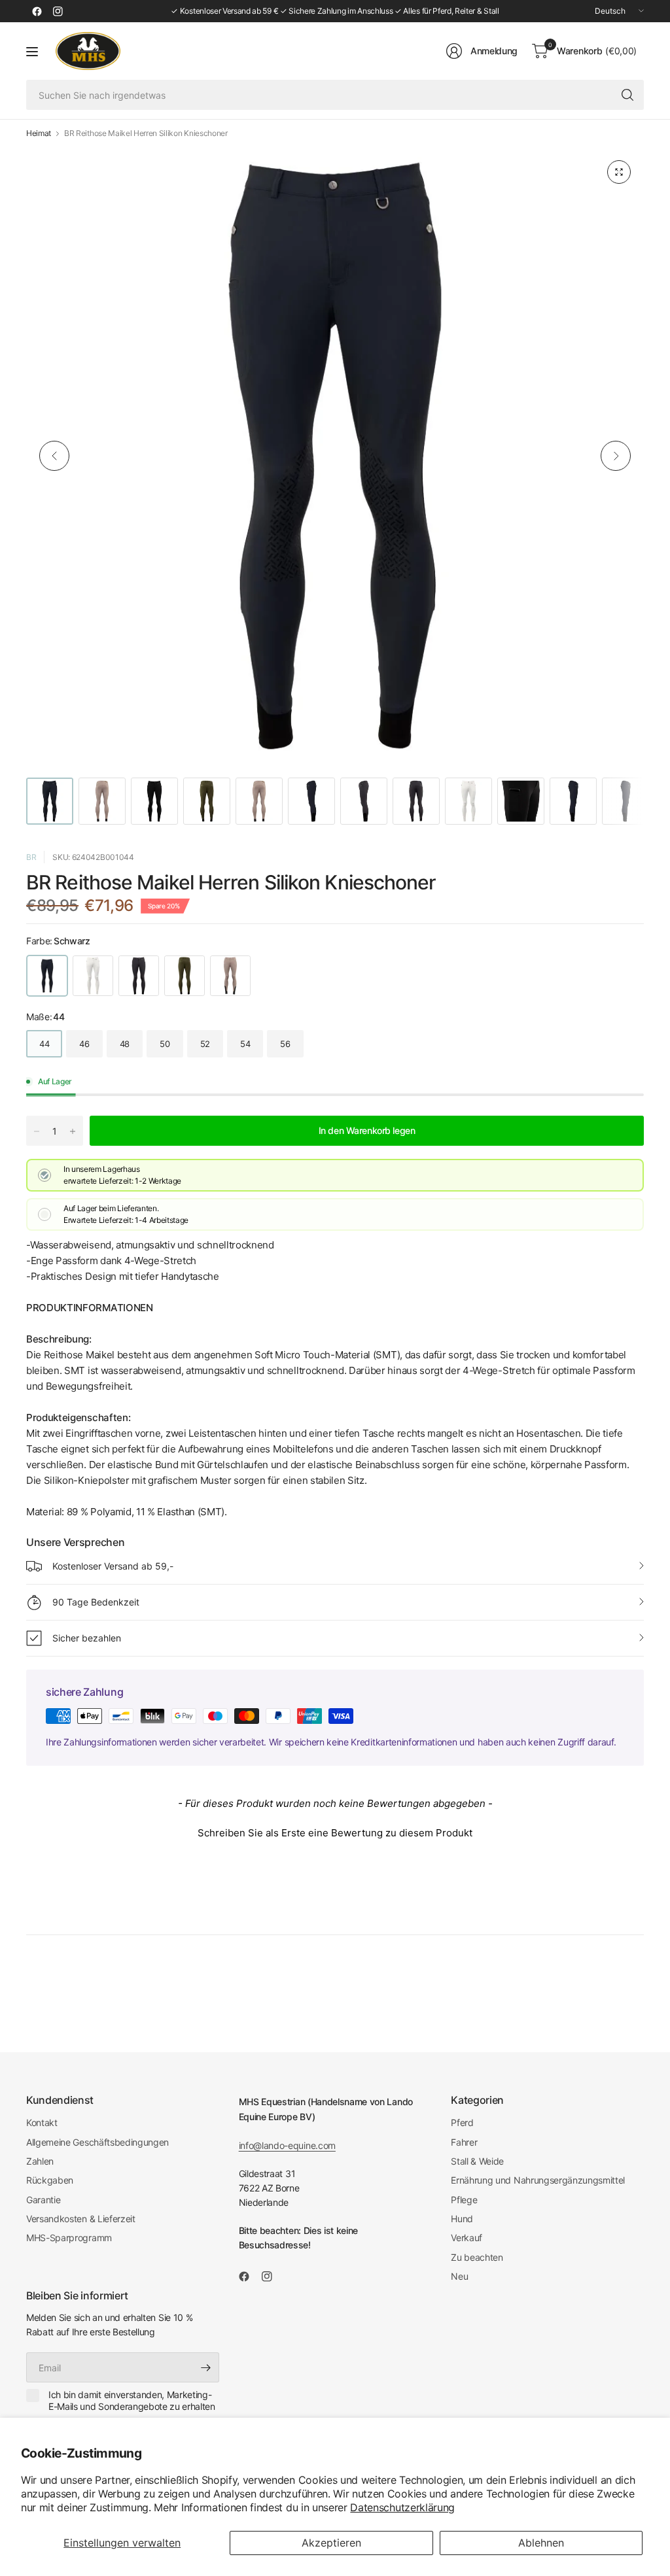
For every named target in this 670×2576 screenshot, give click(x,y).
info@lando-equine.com (287, 2145)
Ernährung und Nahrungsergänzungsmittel (538, 2180)
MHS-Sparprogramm (69, 2238)
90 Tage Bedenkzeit (96, 1602)
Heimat (39, 133)
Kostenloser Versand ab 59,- (113, 1566)
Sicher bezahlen (87, 1638)
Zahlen (40, 2161)
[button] (335, 1831)
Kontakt (42, 2122)
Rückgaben (50, 2180)
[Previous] (54, 456)
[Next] (616, 456)
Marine (139, 976)
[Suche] (627, 95)
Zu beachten (477, 2257)
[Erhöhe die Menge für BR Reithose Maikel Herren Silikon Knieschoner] (73, 1131)
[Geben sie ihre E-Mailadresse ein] (206, 2367)
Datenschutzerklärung (402, 2507)
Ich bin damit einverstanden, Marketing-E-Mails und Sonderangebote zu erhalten (132, 2400)
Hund (462, 2219)
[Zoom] (619, 172)
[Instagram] (58, 11)
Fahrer (464, 2142)
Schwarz (47, 976)
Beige (230, 976)
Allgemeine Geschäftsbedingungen (97, 2142)
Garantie (43, 2200)
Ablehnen (541, 2543)
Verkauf (467, 2238)
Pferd (462, 2122)
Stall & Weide (477, 2161)
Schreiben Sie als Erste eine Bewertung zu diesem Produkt (335, 1833)
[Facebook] (37, 11)
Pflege (464, 2200)
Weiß (93, 976)
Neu (459, 2276)
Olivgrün (185, 976)
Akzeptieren (331, 2543)
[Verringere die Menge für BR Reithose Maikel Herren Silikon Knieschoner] (37, 1131)
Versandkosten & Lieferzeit (81, 2219)
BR (31, 857)
